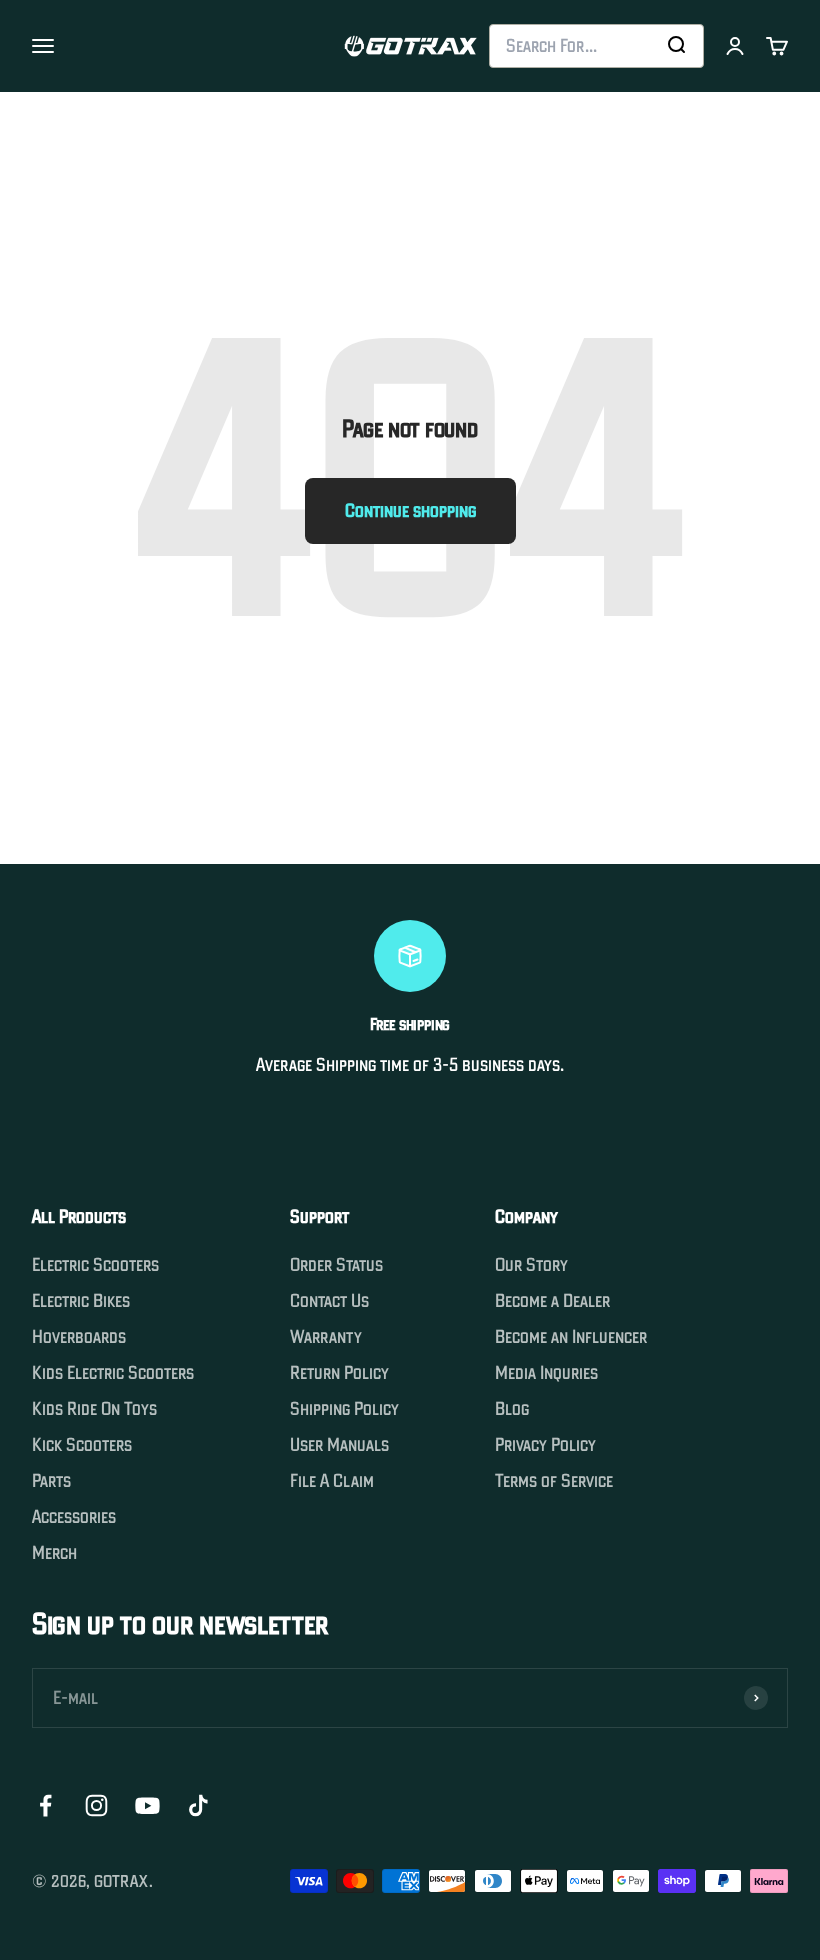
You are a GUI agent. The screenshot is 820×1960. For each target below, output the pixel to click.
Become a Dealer (552, 1301)
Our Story (531, 1265)
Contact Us (329, 1301)
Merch (54, 1553)
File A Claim (332, 1481)
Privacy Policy (545, 1445)
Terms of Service (554, 1481)
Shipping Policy (344, 1409)
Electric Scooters (95, 1265)
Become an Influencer (571, 1337)
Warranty (326, 1337)
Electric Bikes (81, 1301)
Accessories (74, 1517)
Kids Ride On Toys (94, 1409)
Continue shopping (410, 510)
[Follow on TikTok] (198, 1805)
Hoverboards (79, 1337)
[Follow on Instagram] (96, 1805)
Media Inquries (546, 1373)
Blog (512, 1409)
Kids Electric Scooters (113, 1373)
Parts (51, 1481)
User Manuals (339, 1445)
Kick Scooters (82, 1445)
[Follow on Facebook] (45, 1805)
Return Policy (339, 1373)
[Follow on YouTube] (147, 1805)
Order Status (336, 1265)
